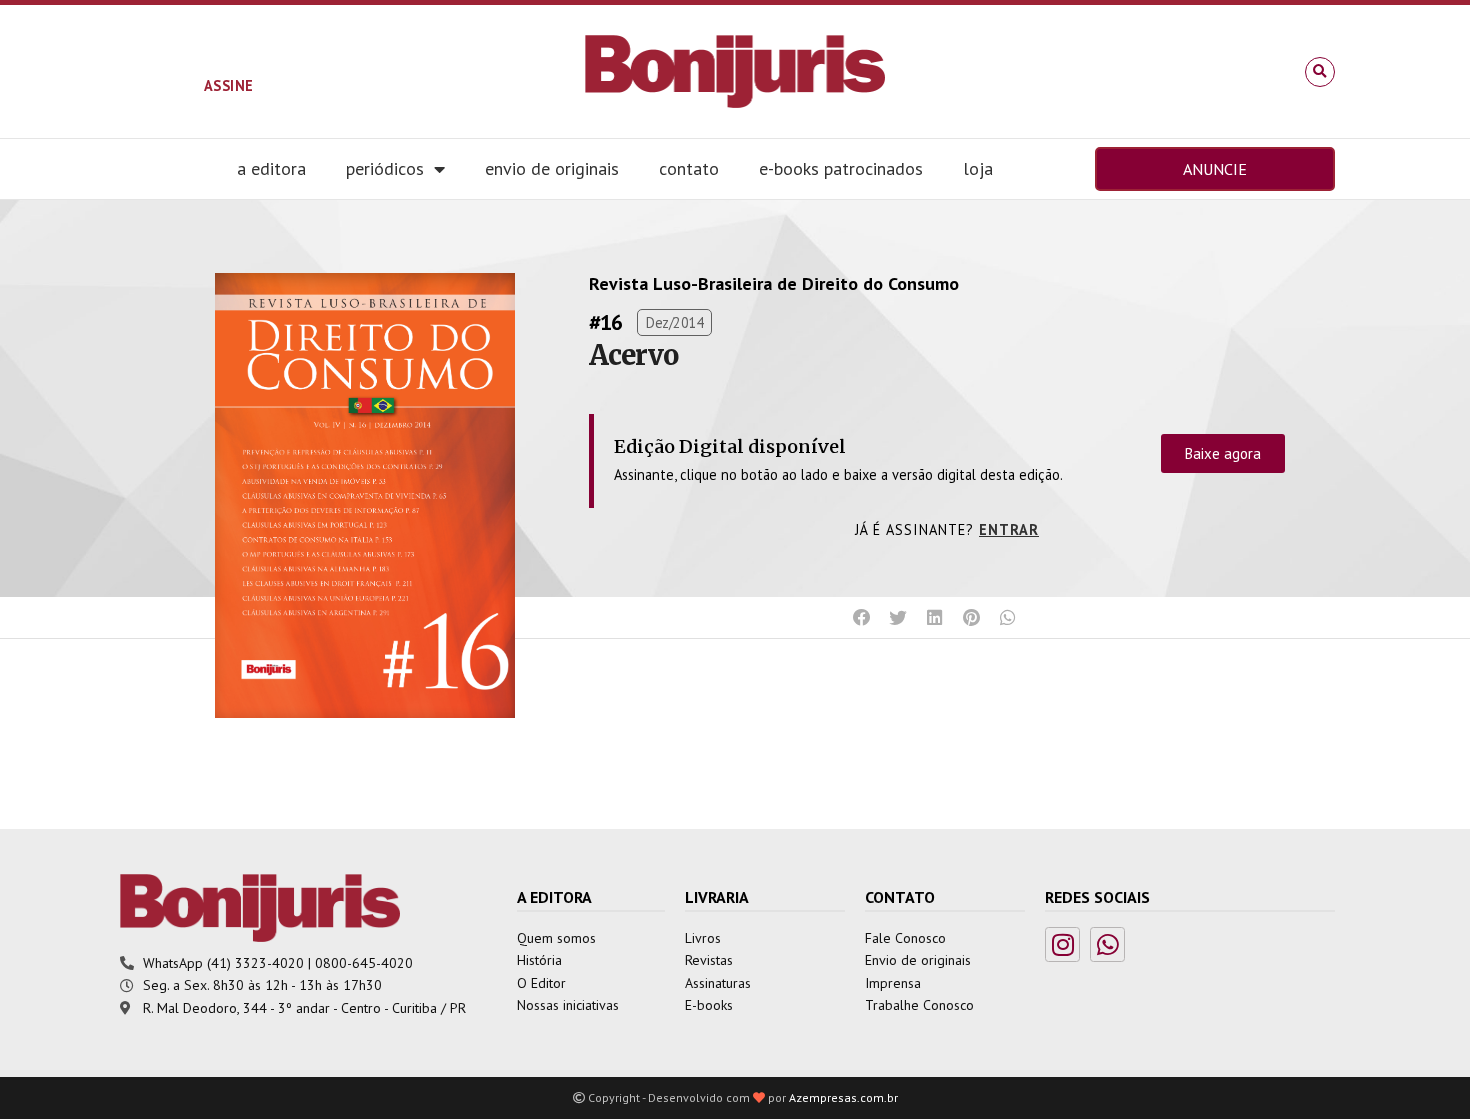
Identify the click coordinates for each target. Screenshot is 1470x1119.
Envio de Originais (552, 168)
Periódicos (385, 168)
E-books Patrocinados (841, 168)
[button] (1320, 72)
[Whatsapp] (1107, 944)
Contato (689, 168)
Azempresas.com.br (843, 1097)
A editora (271, 168)
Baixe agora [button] (1223, 453)
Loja (978, 168)
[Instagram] (1062, 944)
